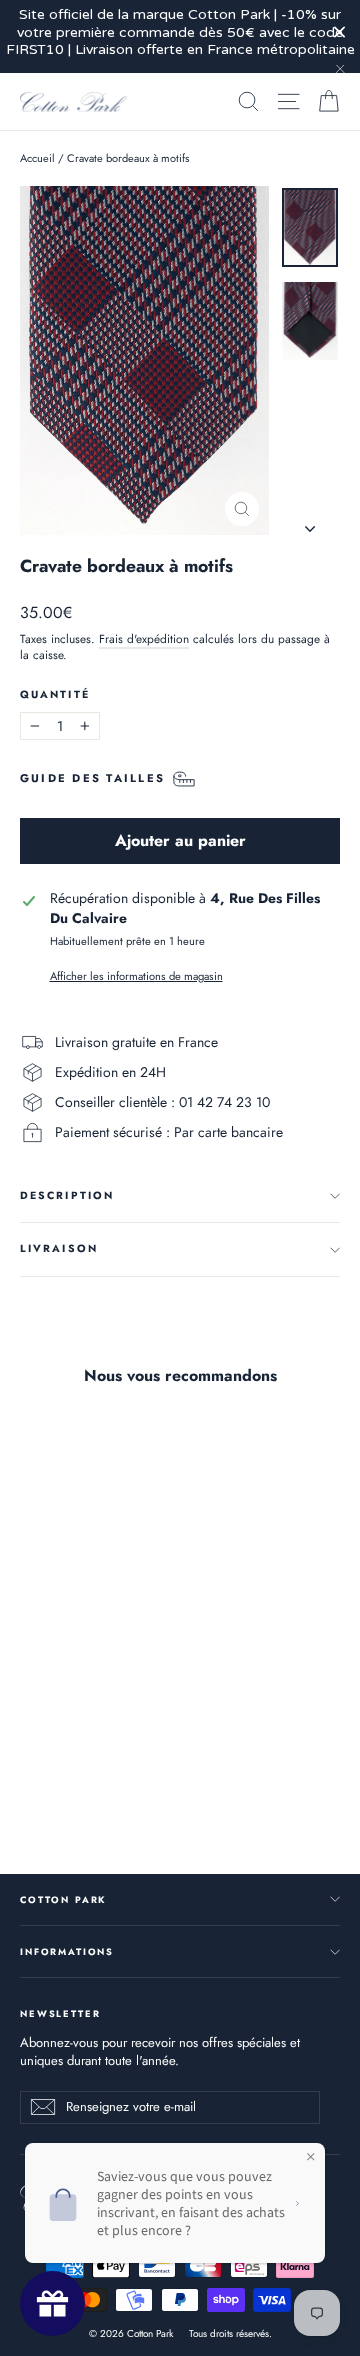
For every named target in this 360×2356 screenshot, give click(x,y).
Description (67, 1195)
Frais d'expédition (144, 638)
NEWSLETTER (60, 2013)
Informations (67, 1951)
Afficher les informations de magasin (136, 976)
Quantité (55, 695)
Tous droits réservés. (230, 2333)
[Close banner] (339, 32)
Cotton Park (63, 1899)
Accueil (37, 158)
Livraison (59, 1248)
